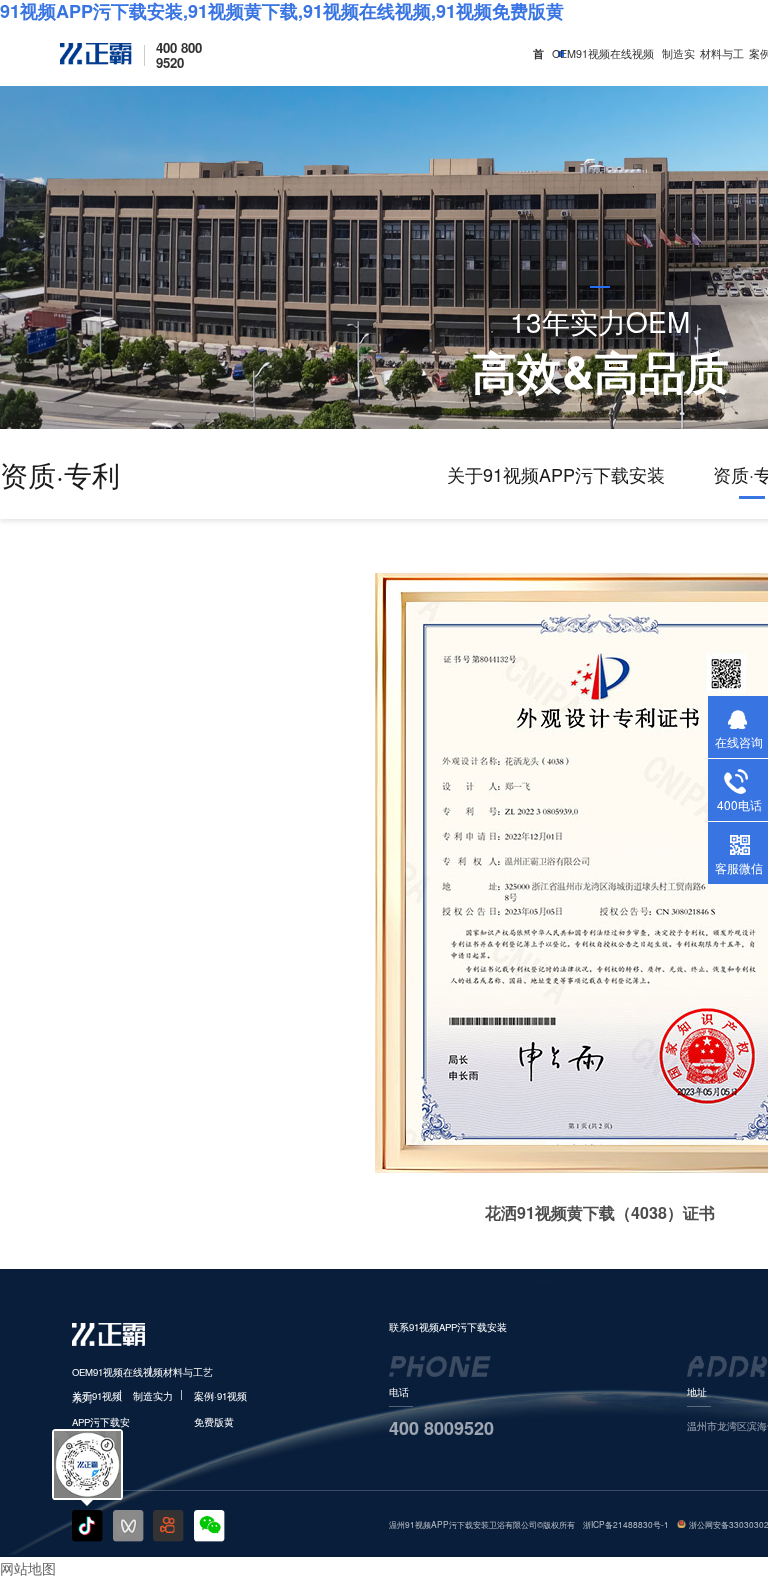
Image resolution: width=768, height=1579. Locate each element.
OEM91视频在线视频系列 (603, 66)
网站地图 (28, 1568)
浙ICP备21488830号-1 (626, 1524)
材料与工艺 (722, 66)
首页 (538, 66)
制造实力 (678, 66)
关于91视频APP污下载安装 (556, 474)
